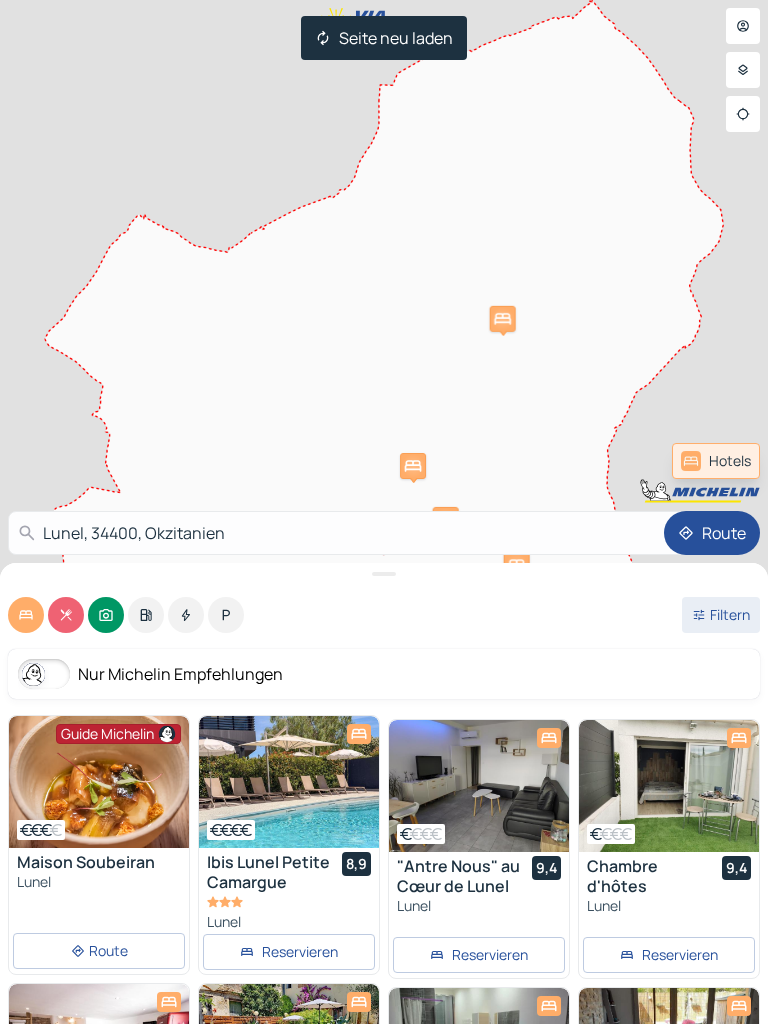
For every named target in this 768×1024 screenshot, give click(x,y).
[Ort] (743, 114)
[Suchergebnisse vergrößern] (384, 574)
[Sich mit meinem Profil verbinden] (743, 26)
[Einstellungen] (743, 70)
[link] (716, 461)
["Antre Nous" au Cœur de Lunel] (479, 786)
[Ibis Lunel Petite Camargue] (289, 782)
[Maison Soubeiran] (99, 782)
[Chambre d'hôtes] (669, 786)
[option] (26, 615)
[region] (99, 782)
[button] (503, 319)
